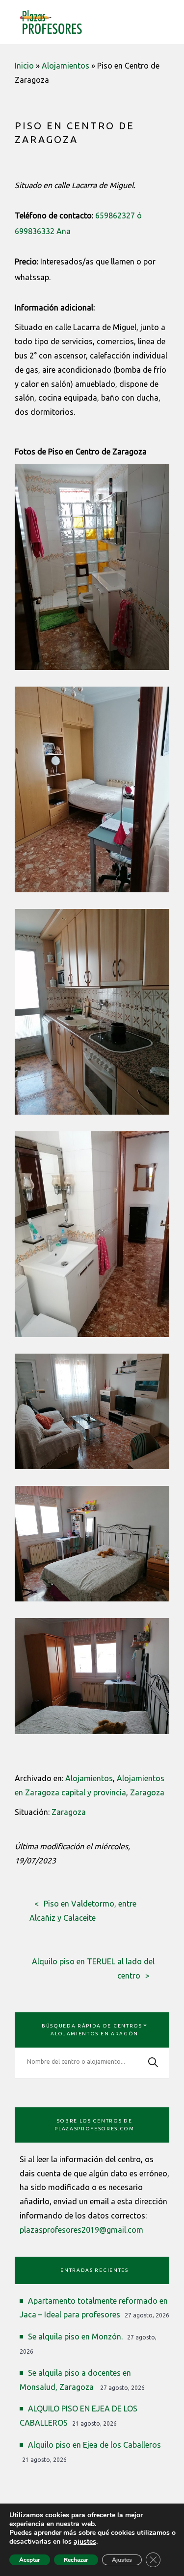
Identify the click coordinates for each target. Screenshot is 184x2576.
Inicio (24, 66)
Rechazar (76, 2560)
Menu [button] (164, 20)
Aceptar (30, 2560)
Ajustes (122, 2560)
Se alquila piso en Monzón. (75, 2337)
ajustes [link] (85, 2541)
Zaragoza (147, 1792)
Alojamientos (66, 66)
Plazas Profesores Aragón (51, 22)
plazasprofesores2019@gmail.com (81, 2230)
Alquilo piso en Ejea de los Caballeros (94, 2445)
